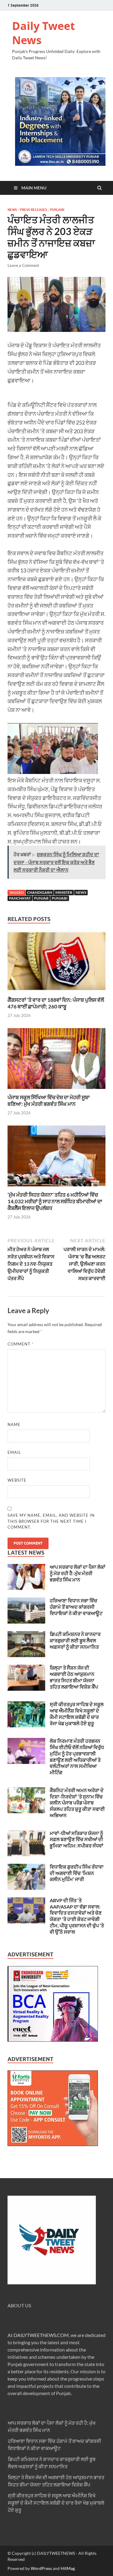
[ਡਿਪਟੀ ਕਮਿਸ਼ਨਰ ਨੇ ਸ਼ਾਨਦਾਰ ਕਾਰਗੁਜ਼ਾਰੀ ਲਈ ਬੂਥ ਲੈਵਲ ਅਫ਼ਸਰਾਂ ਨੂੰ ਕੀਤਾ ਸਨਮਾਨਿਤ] (26, 1635)
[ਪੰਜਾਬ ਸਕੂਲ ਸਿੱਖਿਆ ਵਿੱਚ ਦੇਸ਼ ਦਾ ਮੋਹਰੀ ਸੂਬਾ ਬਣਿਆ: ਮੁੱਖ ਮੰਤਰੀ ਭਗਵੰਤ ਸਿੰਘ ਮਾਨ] (56, 1090)
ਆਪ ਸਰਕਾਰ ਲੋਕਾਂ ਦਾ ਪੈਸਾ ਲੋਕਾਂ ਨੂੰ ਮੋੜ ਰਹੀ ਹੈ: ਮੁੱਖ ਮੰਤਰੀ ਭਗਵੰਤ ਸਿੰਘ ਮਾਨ (78, 1573)
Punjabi (57, 210)
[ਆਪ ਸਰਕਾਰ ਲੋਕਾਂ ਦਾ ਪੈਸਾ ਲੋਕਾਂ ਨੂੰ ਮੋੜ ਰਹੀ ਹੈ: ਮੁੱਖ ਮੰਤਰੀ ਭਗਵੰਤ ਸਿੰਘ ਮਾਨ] (26, 1567)
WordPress (41, 2568)
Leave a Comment (23, 265)
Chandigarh (40, 892)
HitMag (68, 2568)
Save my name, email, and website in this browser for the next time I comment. (51, 1521)
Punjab (41, 898)
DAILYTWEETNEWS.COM (41, 2335)
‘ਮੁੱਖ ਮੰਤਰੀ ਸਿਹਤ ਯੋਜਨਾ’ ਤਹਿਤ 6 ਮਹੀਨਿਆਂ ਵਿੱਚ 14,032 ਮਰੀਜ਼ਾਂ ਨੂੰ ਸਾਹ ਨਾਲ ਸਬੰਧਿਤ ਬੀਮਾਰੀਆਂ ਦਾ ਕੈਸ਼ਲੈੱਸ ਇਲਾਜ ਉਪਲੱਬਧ (55, 1201)
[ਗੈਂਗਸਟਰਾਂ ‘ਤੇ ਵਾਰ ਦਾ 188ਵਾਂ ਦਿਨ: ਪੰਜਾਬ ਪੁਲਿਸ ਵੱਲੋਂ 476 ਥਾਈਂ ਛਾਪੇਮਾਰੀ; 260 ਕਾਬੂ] (56, 993)
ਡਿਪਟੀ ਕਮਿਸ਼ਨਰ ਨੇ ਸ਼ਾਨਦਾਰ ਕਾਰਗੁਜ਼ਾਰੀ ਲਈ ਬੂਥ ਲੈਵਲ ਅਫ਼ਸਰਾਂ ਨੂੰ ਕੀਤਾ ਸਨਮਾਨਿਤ (75, 1640)
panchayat (20, 898)
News (12, 210)
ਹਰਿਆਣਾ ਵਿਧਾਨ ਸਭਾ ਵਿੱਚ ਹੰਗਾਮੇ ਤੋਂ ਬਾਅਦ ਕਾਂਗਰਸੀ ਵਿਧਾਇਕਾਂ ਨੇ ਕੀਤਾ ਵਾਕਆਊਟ (76, 1607)
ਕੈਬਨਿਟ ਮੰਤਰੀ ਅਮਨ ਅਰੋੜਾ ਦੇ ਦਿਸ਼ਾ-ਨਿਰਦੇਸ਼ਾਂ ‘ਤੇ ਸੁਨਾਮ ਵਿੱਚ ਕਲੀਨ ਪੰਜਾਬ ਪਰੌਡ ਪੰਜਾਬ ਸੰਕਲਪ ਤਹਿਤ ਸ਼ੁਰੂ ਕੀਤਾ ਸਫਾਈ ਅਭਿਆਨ (77, 1803)
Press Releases (33, 210)
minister (64, 892)
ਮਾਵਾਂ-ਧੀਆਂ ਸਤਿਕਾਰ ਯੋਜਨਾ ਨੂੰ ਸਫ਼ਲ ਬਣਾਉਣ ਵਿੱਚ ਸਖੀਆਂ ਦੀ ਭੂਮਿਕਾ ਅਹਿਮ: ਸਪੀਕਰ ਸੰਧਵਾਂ (77, 1839)
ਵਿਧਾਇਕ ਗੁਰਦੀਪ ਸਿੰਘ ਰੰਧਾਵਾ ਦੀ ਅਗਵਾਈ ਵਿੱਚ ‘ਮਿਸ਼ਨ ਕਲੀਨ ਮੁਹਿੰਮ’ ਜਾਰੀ (77, 1873)
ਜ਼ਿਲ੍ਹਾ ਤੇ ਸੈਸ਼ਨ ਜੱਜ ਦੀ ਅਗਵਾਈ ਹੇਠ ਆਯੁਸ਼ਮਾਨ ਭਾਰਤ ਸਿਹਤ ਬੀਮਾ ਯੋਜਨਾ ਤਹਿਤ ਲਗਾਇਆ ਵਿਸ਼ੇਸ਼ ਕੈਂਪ (74, 1677)
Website (17, 1480)
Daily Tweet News (44, 33)
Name (14, 1424)
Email (14, 1452)
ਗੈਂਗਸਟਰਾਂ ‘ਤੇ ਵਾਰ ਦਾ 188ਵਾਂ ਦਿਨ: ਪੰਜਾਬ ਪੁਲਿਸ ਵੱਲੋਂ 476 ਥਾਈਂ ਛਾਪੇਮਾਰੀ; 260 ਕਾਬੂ (56, 1003)
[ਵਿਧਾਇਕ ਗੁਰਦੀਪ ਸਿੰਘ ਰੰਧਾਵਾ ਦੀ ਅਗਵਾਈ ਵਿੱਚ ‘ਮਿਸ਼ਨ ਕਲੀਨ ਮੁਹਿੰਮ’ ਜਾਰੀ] (26, 1867)
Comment (20, 1344)
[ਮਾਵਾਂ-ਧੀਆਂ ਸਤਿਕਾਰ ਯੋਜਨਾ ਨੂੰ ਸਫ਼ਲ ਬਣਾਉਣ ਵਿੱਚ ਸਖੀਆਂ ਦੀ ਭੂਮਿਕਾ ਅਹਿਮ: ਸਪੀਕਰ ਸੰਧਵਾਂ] (26, 1834)
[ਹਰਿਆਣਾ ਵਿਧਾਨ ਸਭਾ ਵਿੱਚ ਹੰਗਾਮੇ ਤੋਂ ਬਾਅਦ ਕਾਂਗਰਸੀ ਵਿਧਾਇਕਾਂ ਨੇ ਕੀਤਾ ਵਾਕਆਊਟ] (26, 1601)
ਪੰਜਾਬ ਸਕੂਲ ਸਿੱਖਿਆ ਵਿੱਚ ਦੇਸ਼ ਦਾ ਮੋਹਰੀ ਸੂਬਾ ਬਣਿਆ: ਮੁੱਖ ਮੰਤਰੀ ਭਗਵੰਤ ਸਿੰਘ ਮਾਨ (49, 1101)
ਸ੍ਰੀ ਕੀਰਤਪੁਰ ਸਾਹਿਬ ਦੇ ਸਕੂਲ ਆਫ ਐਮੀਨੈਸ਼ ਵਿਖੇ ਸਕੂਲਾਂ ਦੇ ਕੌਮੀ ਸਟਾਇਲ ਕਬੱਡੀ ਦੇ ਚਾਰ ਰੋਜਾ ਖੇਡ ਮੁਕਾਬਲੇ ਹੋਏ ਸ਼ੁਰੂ (77, 1714)
